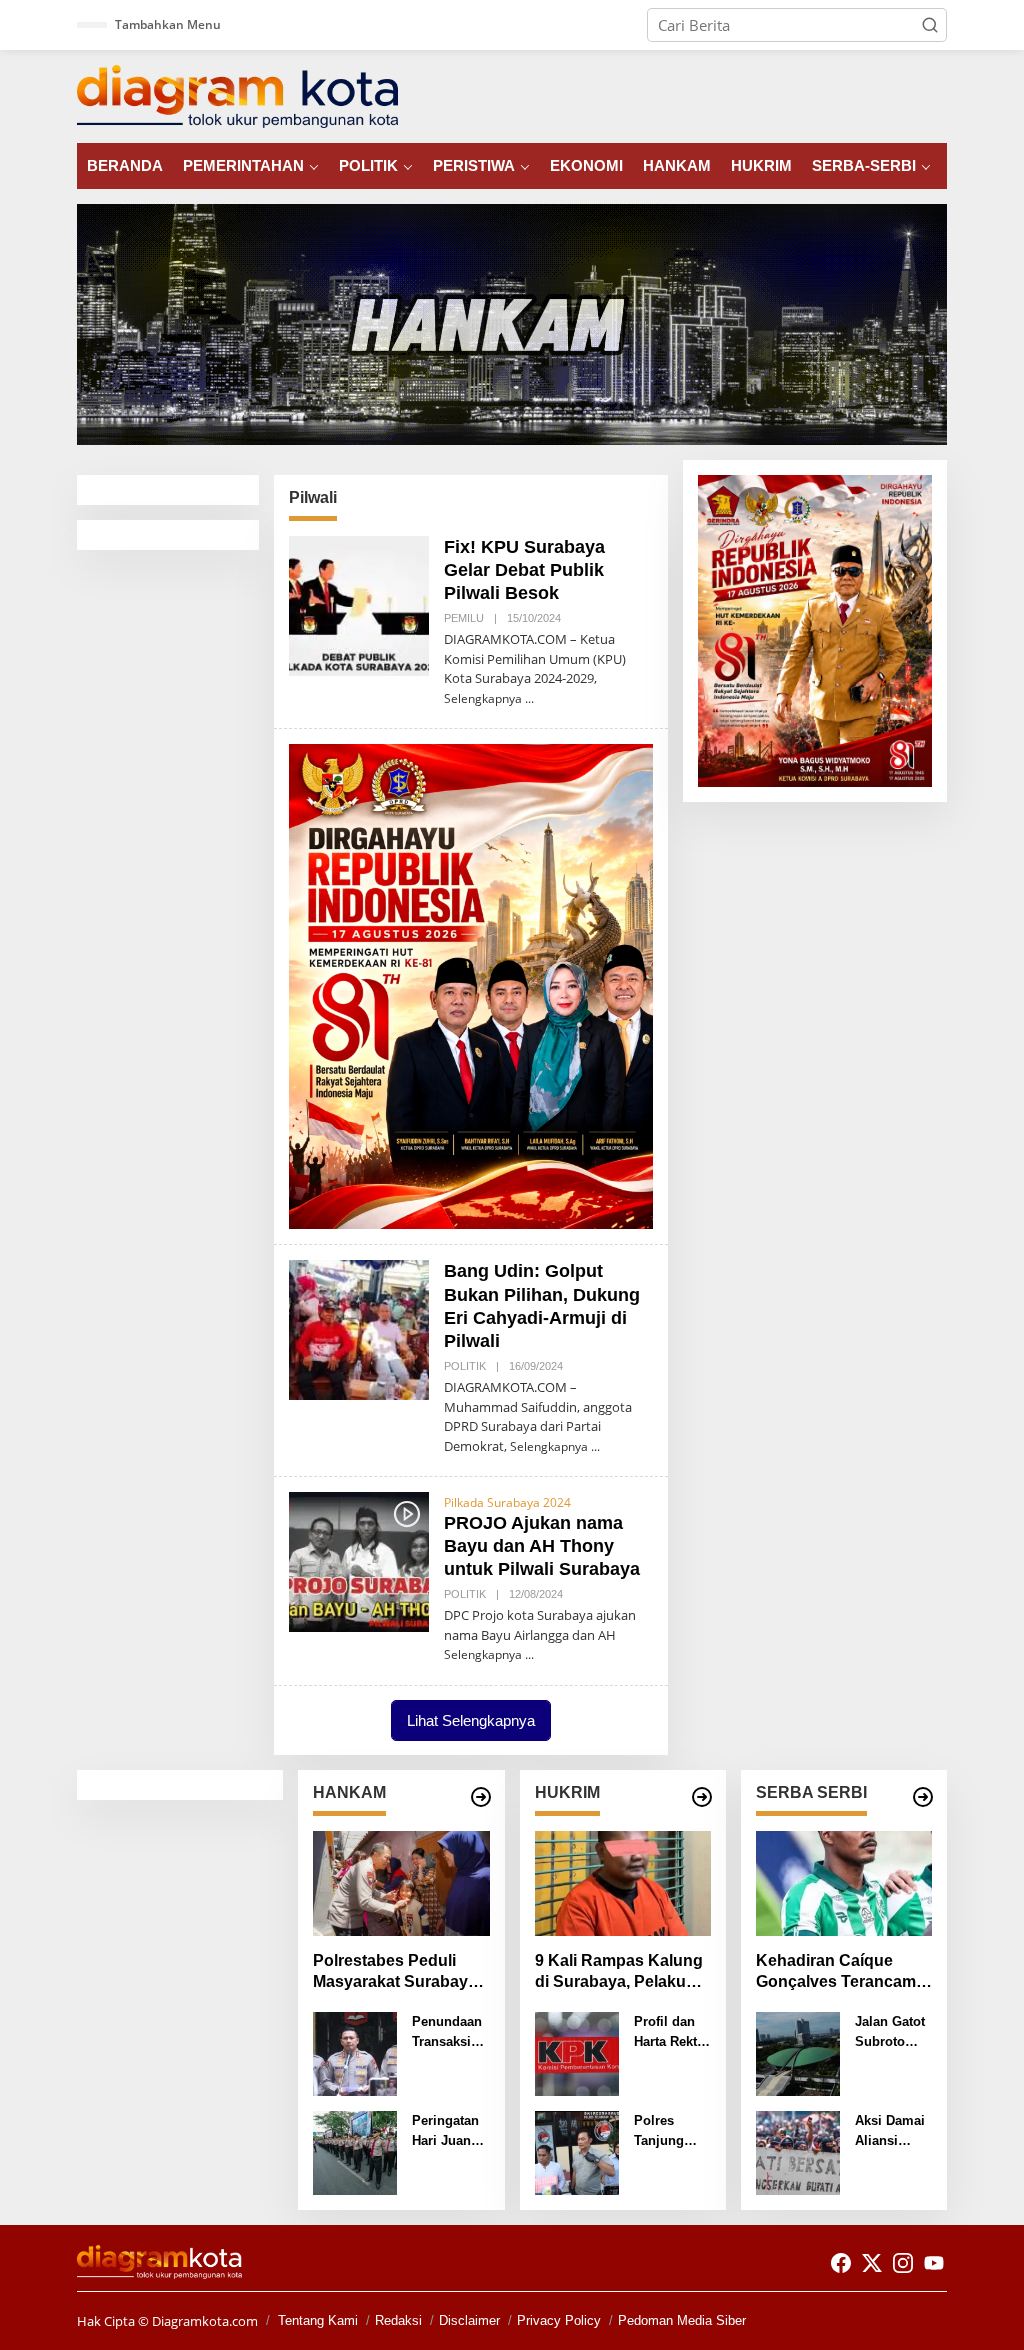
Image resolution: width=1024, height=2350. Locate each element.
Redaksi (398, 2320)
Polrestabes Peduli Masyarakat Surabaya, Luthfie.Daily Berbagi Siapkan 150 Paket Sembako (397, 1972)
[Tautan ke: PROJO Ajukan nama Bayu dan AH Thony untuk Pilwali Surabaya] (359, 1560)
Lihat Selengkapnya (471, 1720)
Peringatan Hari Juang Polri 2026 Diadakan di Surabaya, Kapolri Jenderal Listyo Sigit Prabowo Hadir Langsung (448, 2131)
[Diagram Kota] (237, 95)
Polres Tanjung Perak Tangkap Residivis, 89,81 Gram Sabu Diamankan (669, 2131)
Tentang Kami (318, 2320)
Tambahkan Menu (168, 24)
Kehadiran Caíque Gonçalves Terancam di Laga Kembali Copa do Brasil (839, 1972)
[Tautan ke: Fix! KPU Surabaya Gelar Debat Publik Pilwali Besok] (359, 604)
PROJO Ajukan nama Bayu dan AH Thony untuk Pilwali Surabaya (542, 1546)
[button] (930, 25)
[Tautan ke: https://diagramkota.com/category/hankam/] (481, 1797)
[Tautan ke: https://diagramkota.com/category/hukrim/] (702, 1797)
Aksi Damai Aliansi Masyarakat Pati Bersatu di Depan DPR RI (892, 2131)
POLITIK (465, 1366)
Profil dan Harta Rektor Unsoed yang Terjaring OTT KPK (672, 2032)
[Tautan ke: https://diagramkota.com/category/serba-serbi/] (923, 1797)
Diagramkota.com (203, 2321)
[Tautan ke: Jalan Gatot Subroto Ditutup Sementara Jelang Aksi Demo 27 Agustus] (798, 2052)
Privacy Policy (559, 2320)
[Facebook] (841, 2263)
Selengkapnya (483, 698)
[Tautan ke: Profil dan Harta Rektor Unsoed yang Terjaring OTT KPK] (577, 2052)
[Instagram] (903, 2263)
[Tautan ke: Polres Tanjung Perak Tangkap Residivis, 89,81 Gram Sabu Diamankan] (577, 2151)
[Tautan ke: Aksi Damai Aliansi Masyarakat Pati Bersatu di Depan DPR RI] (798, 2151)
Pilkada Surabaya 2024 (507, 1502)
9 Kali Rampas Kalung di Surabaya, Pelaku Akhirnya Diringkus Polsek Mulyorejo (619, 1972)
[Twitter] (872, 2263)
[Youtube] (934, 2263)
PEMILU (464, 618)
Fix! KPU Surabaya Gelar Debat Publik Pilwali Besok (524, 570)
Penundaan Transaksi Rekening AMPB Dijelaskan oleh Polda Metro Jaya (447, 2032)
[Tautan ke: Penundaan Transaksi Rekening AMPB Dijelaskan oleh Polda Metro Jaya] (355, 2052)
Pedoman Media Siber (682, 2320)
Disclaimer (469, 2320)
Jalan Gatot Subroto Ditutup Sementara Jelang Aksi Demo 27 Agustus (891, 2032)
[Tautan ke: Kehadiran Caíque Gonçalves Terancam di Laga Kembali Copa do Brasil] (844, 1883)
